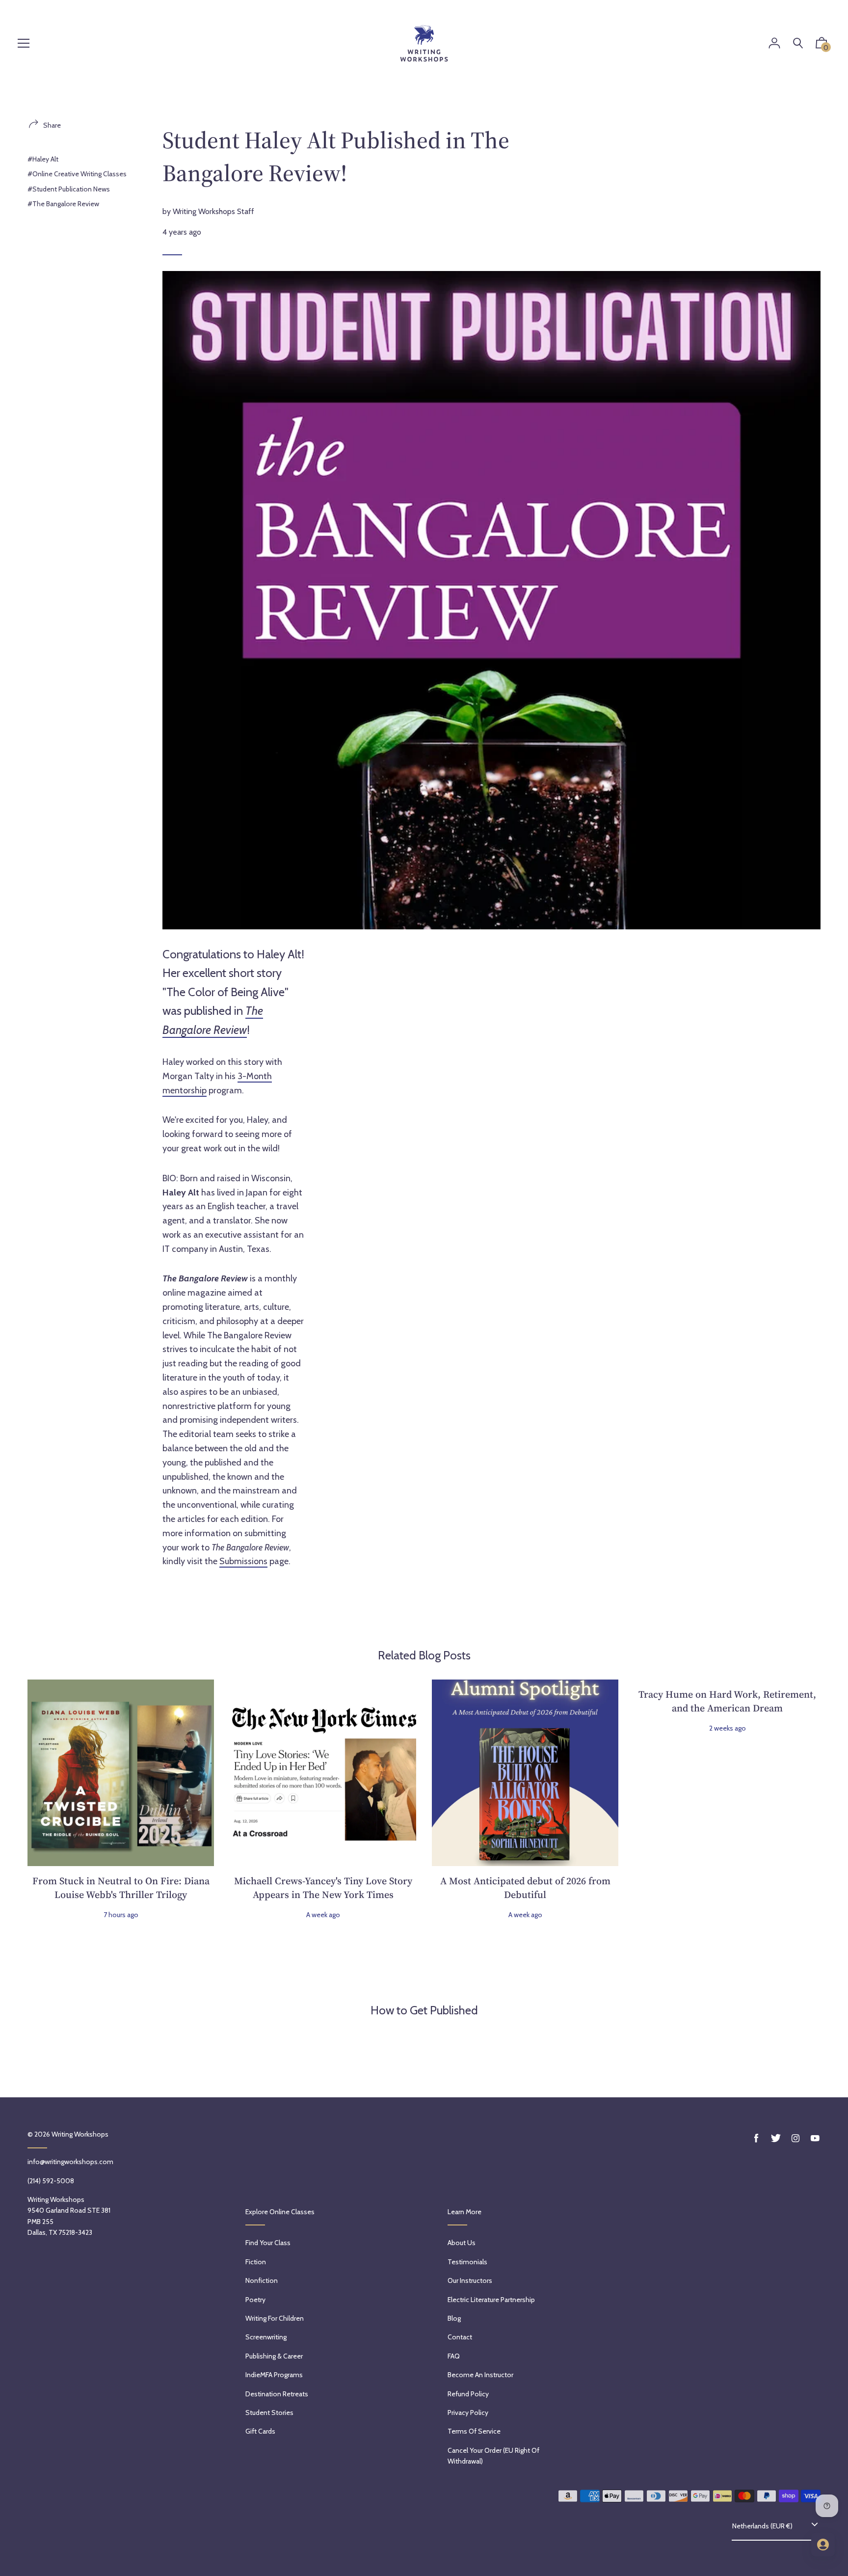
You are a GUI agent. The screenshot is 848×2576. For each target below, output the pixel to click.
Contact (460, 2337)
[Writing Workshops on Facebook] (756, 2138)
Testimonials (467, 2262)
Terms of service (474, 2431)
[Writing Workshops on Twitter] (776, 2138)
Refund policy (468, 2394)
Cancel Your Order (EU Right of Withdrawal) (493, 2456)
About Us (462, 2243)
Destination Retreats (277, 2394)
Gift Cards (260, 2431)
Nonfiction (262, 2280)
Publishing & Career (274, 2356)
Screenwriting (266, 2337)
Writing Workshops (80, 2134)
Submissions (243, 1561)
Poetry (255, 2300)
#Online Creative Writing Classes (77, 174)
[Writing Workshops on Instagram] (795, 2138)
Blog (454, 2318)
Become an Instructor (480, 2375)
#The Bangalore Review (63, 204)
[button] (821, 45)
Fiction (256, 2262)
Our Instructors (470, 2280)
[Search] (798, 43)
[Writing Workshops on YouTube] (815, 2138)
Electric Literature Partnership (491, 2300)
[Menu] (24, 44)
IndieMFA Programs (274, 2375)
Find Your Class (268, 2243)
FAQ (454, 2356)
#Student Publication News (69, 189)
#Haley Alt (43, 159)
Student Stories (269, 2413)
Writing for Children (275, 2318)
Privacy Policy (468, 2413)
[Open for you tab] (823, 2545)
